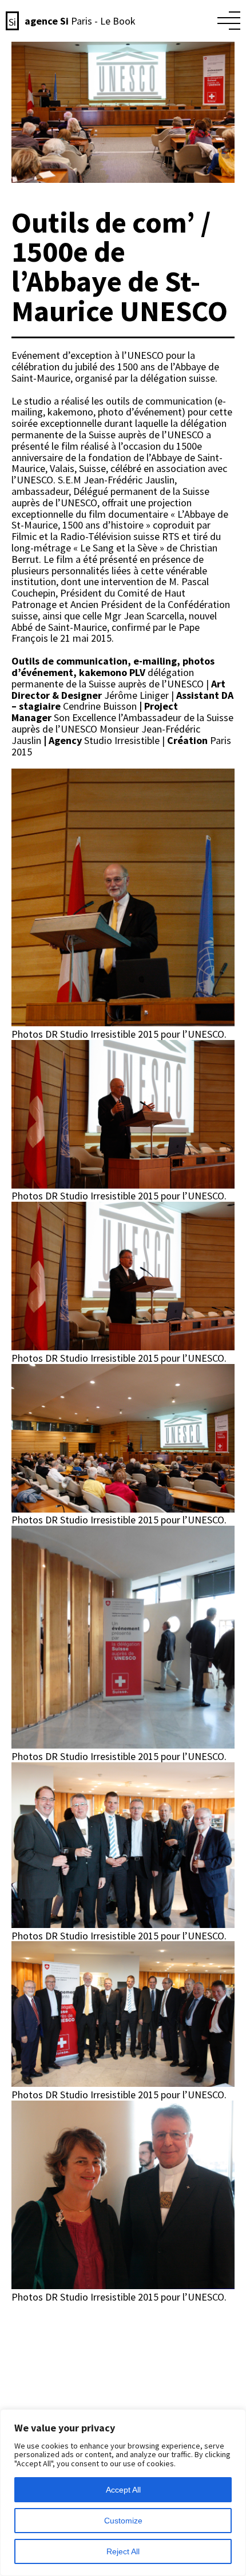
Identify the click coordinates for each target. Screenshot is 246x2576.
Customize (123, 2521)
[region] (123, 2493)
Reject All (123, 2551)
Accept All (123, 2490)
